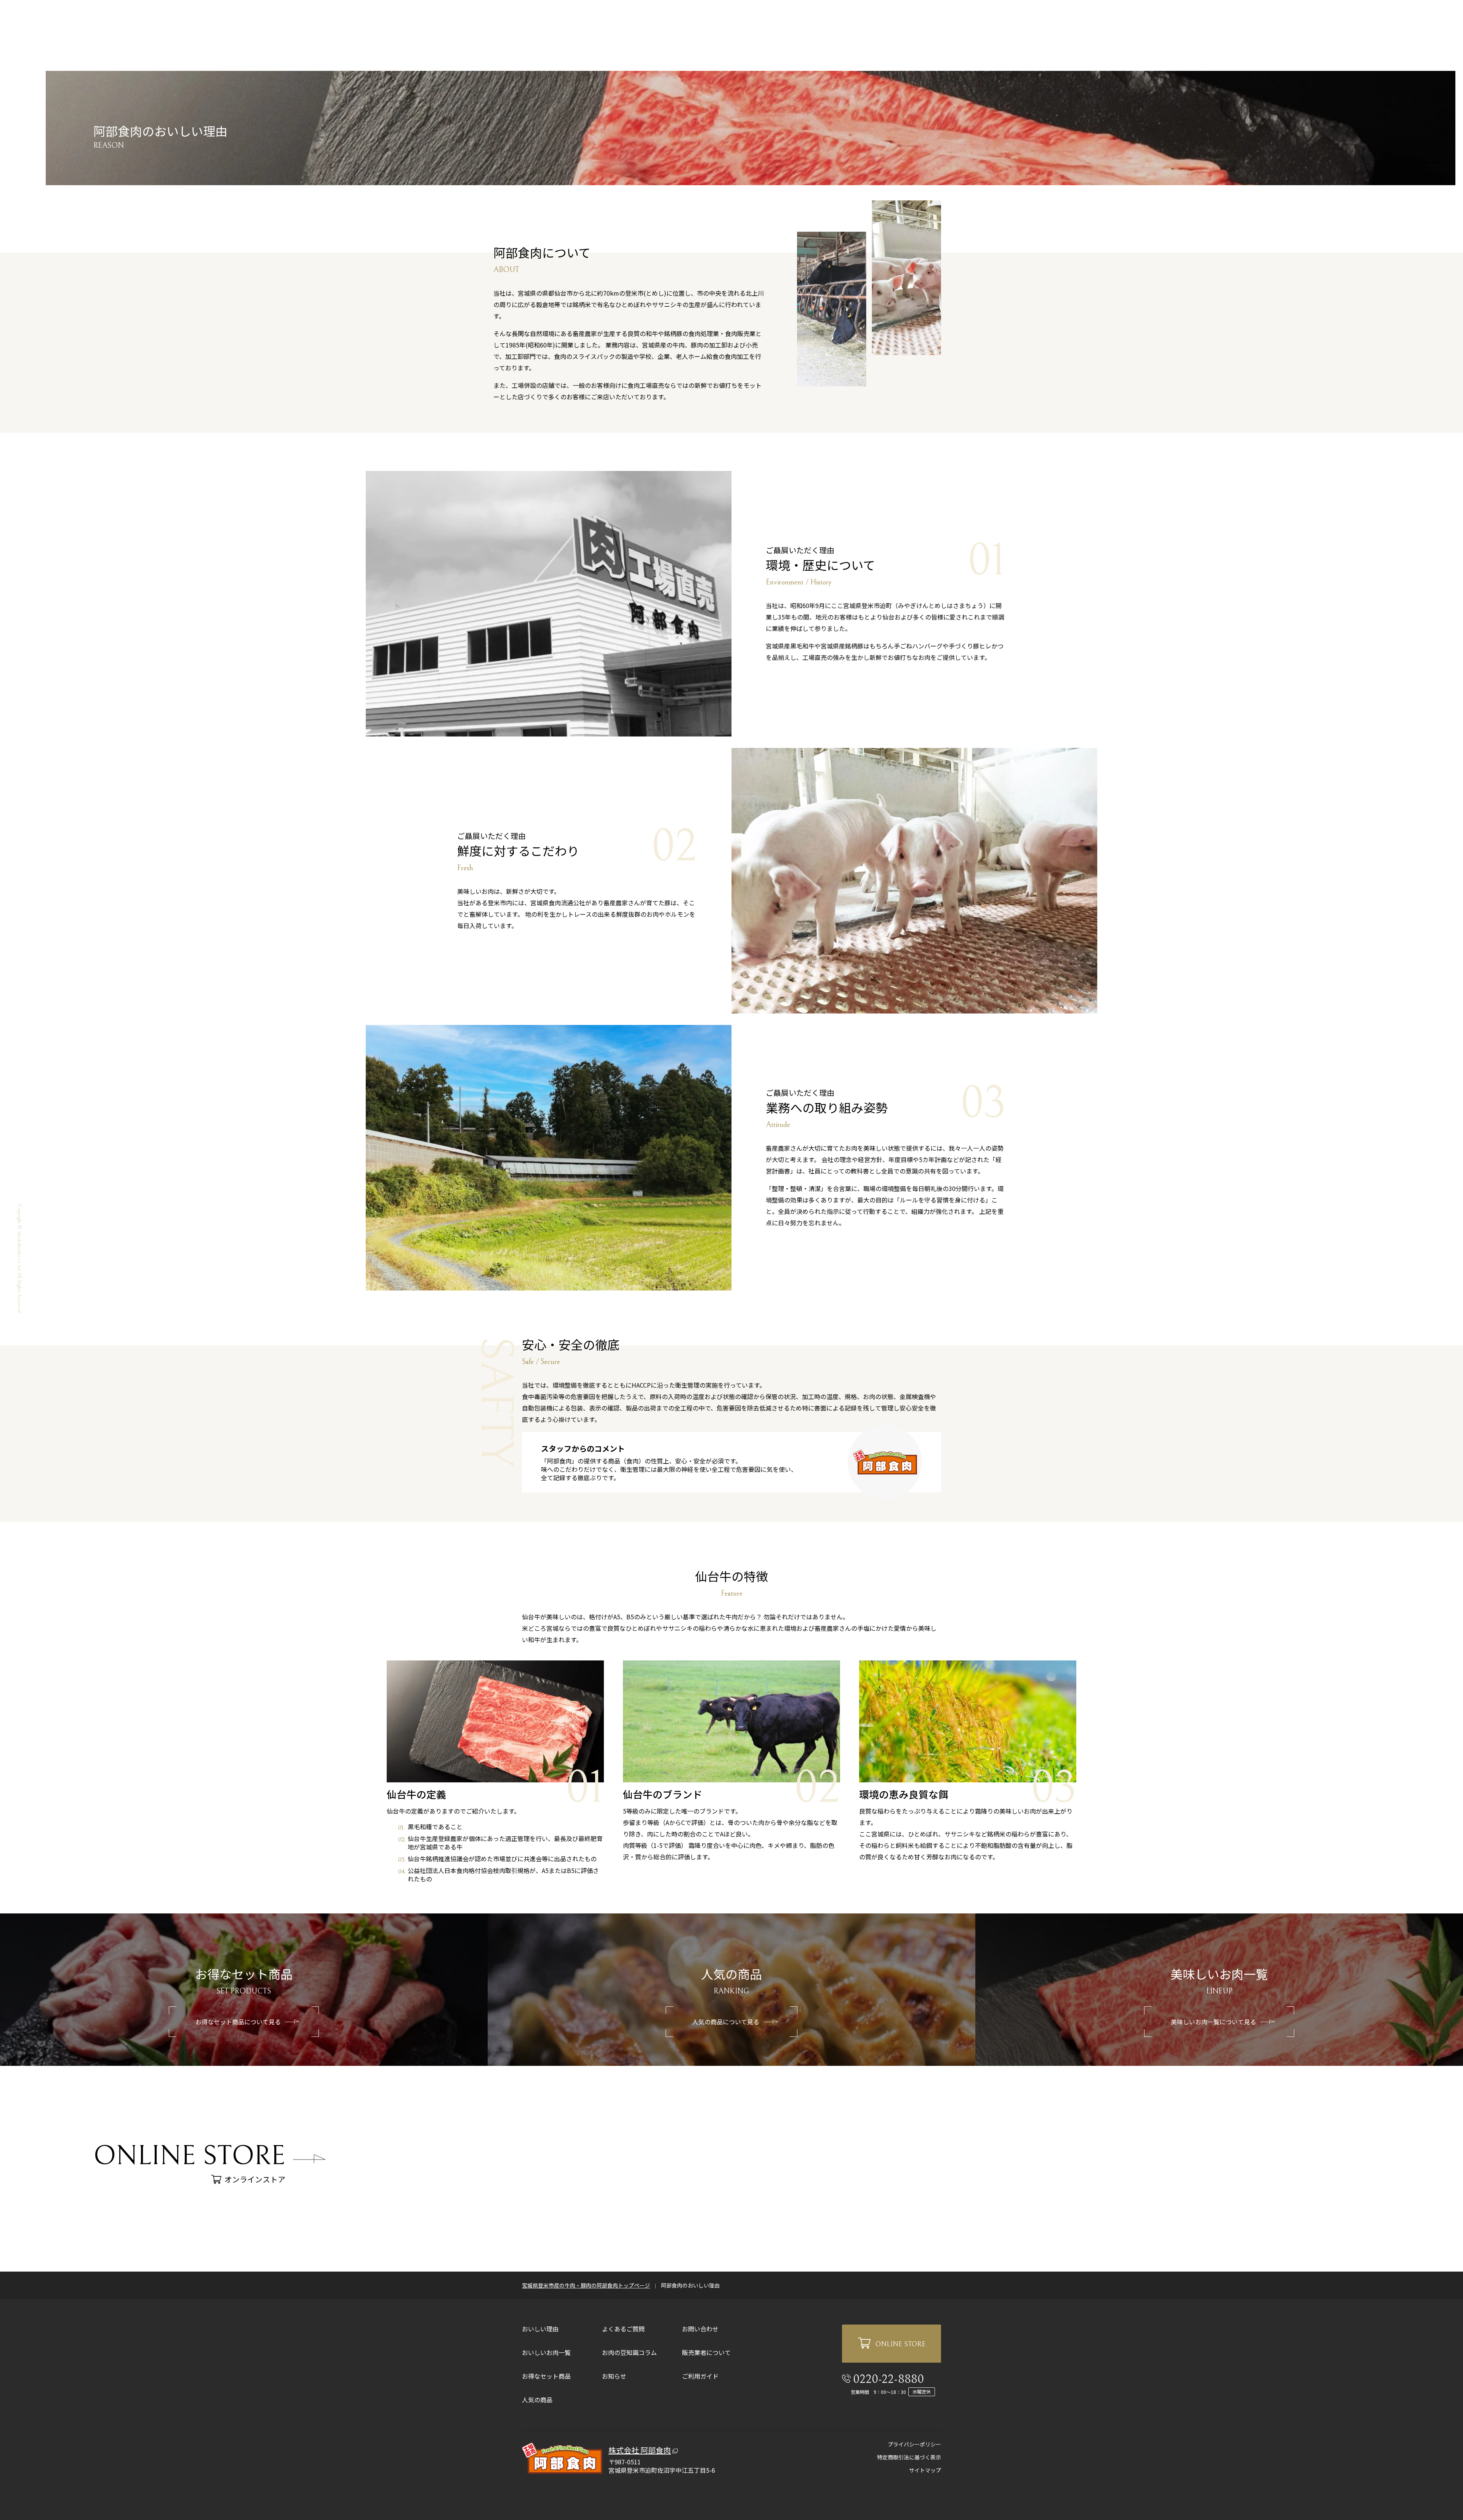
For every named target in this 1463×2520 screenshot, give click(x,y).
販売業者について (706, 2352)
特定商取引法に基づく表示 (909, 2457)
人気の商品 (537, 2400)
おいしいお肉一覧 (546, 2352)
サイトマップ (925, 2470)
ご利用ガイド (700, 2376)
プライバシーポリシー (914, 2444)
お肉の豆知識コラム (629, 2352)
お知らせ (614, 2376)
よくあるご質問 (623, 2329)
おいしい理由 (540, 2329)
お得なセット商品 (546, 2376)
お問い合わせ (700, 2329)
